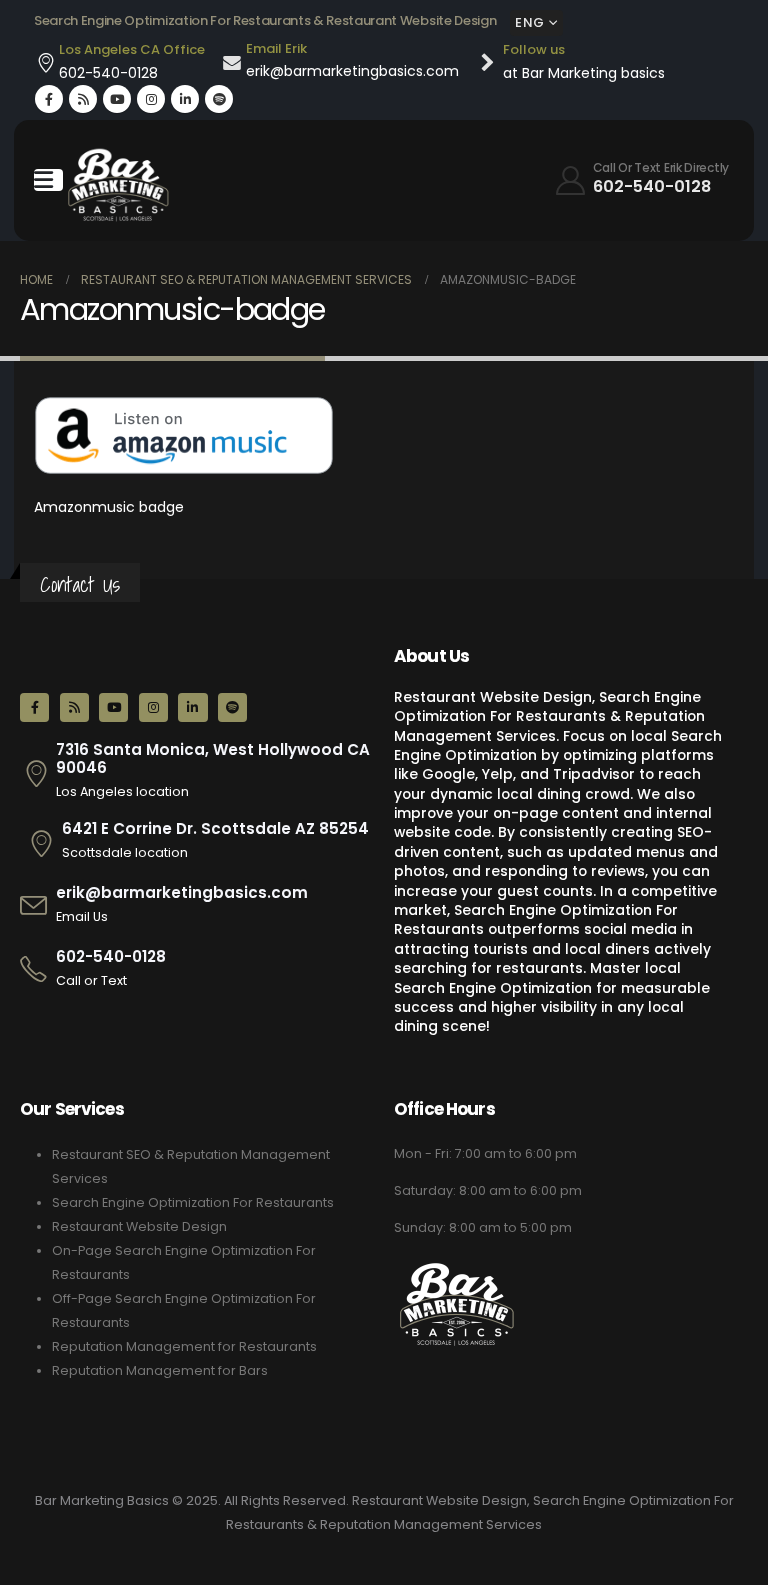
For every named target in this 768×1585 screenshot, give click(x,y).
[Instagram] (151, 99)
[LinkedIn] (185, 99)
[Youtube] (117, 99)
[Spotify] (219, 99)
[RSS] (83, 99)
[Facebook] (49, 99)
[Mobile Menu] (48, 180)
